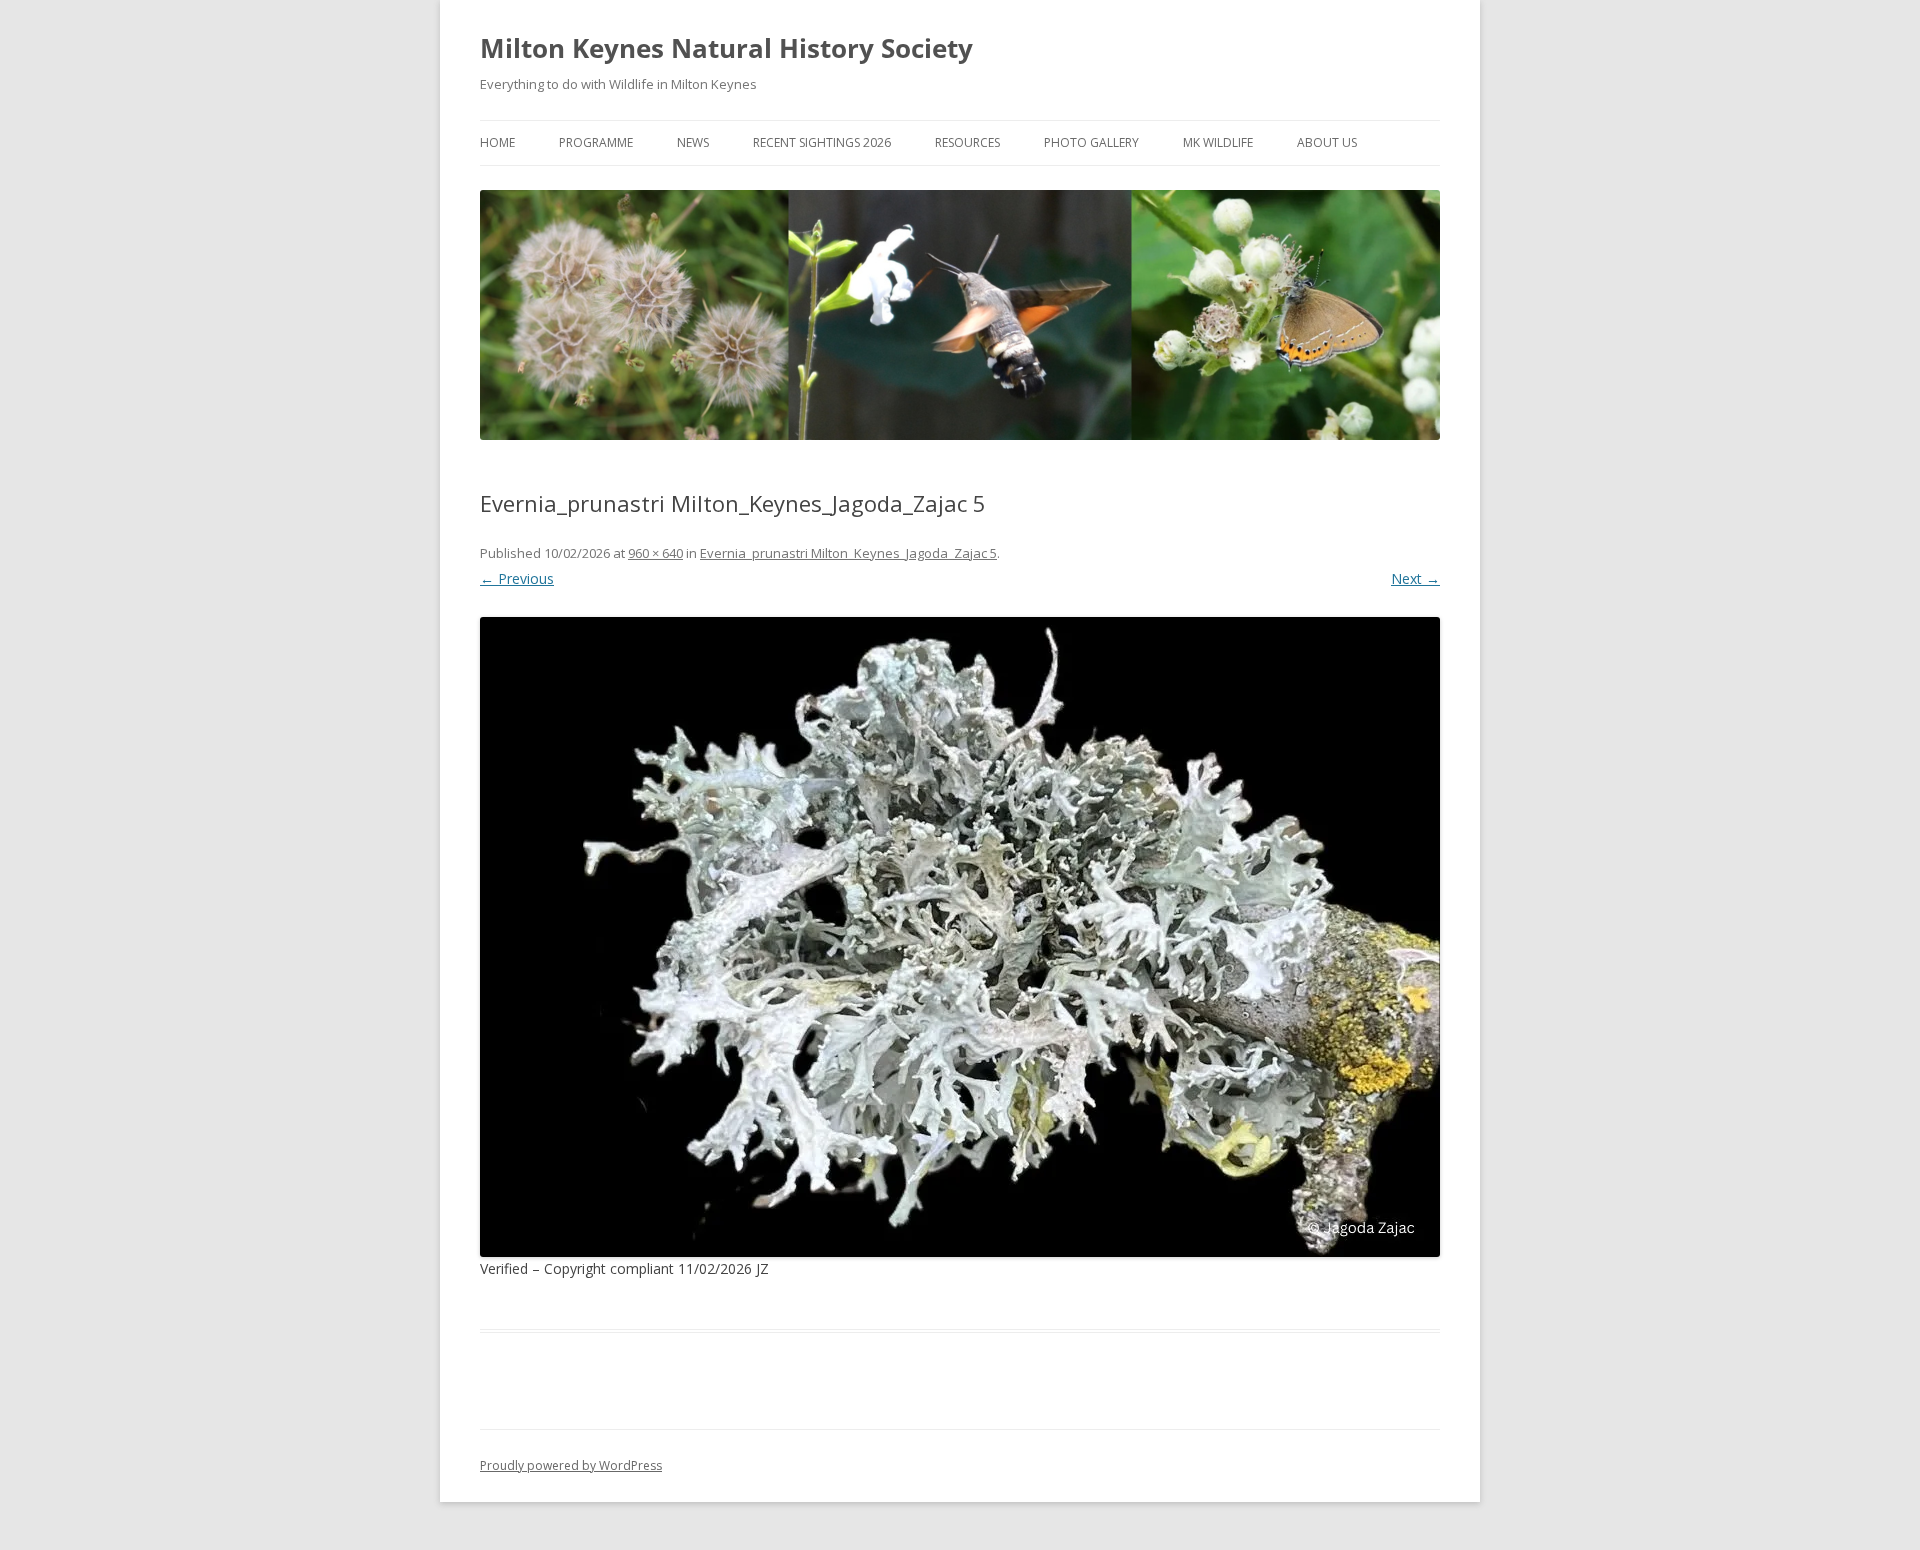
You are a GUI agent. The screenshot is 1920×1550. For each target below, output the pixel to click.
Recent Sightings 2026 (822, 142)
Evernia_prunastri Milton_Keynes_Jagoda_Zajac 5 (848, 553)
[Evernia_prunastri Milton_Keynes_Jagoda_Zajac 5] (960, 937)
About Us (1327, 142)
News (693, 142)
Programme (596, 142)
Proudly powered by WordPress (571, 1465)
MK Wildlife (1218, 142)
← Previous (517, 578)
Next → (1415, 578)
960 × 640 (655, 553)
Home (497, 142)
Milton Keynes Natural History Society (726, 48)
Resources (967, 142)
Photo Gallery (1091, 142)
